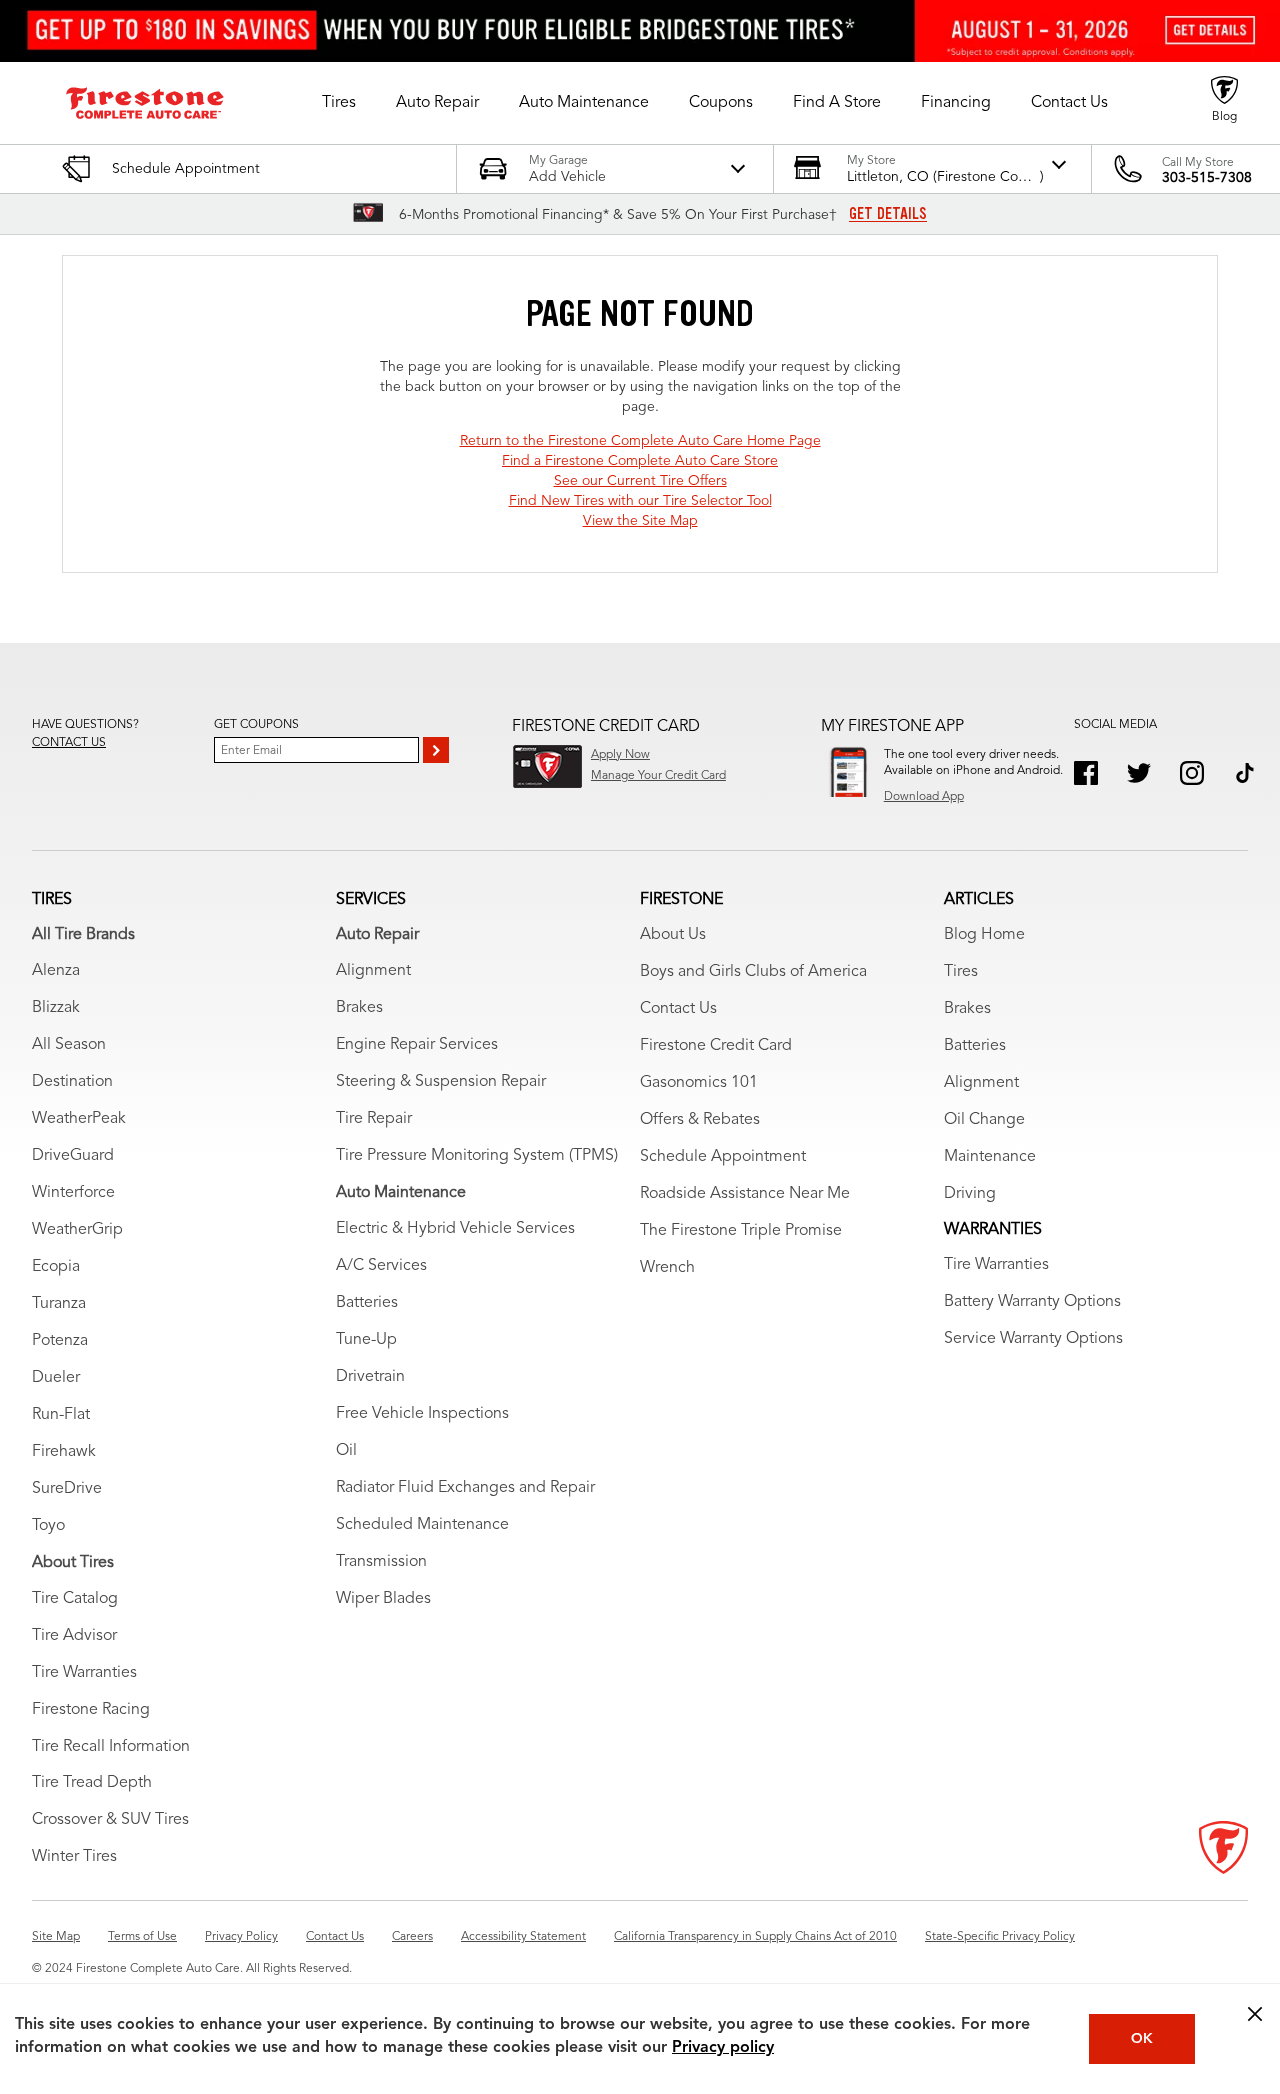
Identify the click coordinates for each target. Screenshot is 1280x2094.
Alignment (373, 971)
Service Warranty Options (1033, 1339)
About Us (673, 935)
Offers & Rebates (700, 1120)
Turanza (59, 1304)
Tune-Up (366, 1340)
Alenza (56, 971)
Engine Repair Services (417, 1045)
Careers (412, 1937)
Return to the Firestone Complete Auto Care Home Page (640, 441)
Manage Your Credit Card (658, 776)
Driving (970, 1194)
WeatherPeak (79, 1119)
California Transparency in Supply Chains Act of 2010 (755, 1937)
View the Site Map (640, 521)
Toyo (48, 1526)
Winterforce (73, 1193)
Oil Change (984, 1120)
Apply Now (620, 755)
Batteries (367, 1303)
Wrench (667, 1268)
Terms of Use (142, 1937)
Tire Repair (374, 1119)
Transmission (381, 1562)
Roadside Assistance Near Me (745, 1194)
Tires (961, 972)
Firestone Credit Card (716, 1046)
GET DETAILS (888, 214)
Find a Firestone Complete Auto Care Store (640, 461)
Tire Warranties (84, 1673)
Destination (72, 1082)
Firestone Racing (91, 1710)
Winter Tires (74, 1857)
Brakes (359, 1008)
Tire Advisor (74, 1636)
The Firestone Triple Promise (741, 1231)
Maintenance (990, 1157)
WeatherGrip (77, 1230)
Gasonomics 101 (699, 1083)
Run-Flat (61, 1415)
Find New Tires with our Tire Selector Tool (640, 501)
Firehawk (64, 1452)
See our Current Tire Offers (640, 481)
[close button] (1255, 2014)
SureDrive (67, 1489)
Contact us (69, 743)
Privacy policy (723, 2048)
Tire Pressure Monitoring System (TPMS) (477, 1156)
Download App (924, 797)
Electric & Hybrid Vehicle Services (455, 1229)
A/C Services (381, 1266)
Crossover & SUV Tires (110, 1820)
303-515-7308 (1207, 178)
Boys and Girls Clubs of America (753, 972)
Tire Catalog (75, 1599)
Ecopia (56, 1267)
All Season (69, 1045)
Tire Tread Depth (92, 1783)
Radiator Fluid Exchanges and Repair (465, 1488)
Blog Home (984, 935)
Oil (346, 1451)
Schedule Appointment (723, 1157)
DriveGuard (73, 1156)
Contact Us (678, 1009)
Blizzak (56, 1008)
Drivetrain (370, 1377)
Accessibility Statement (523, 1937)
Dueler (56, 1378)
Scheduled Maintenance (422, 1525)
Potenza (60, 1341)
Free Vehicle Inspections (422, 1414)
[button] (339, 103)
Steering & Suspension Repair (441, 1082)
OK (1142, 2039)
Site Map (56, 1937)
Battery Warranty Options (1032, 1302)
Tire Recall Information (111, 1747)
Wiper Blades (383, 1599)
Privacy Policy (241, 1937)
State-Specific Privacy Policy (1000, 1937)
